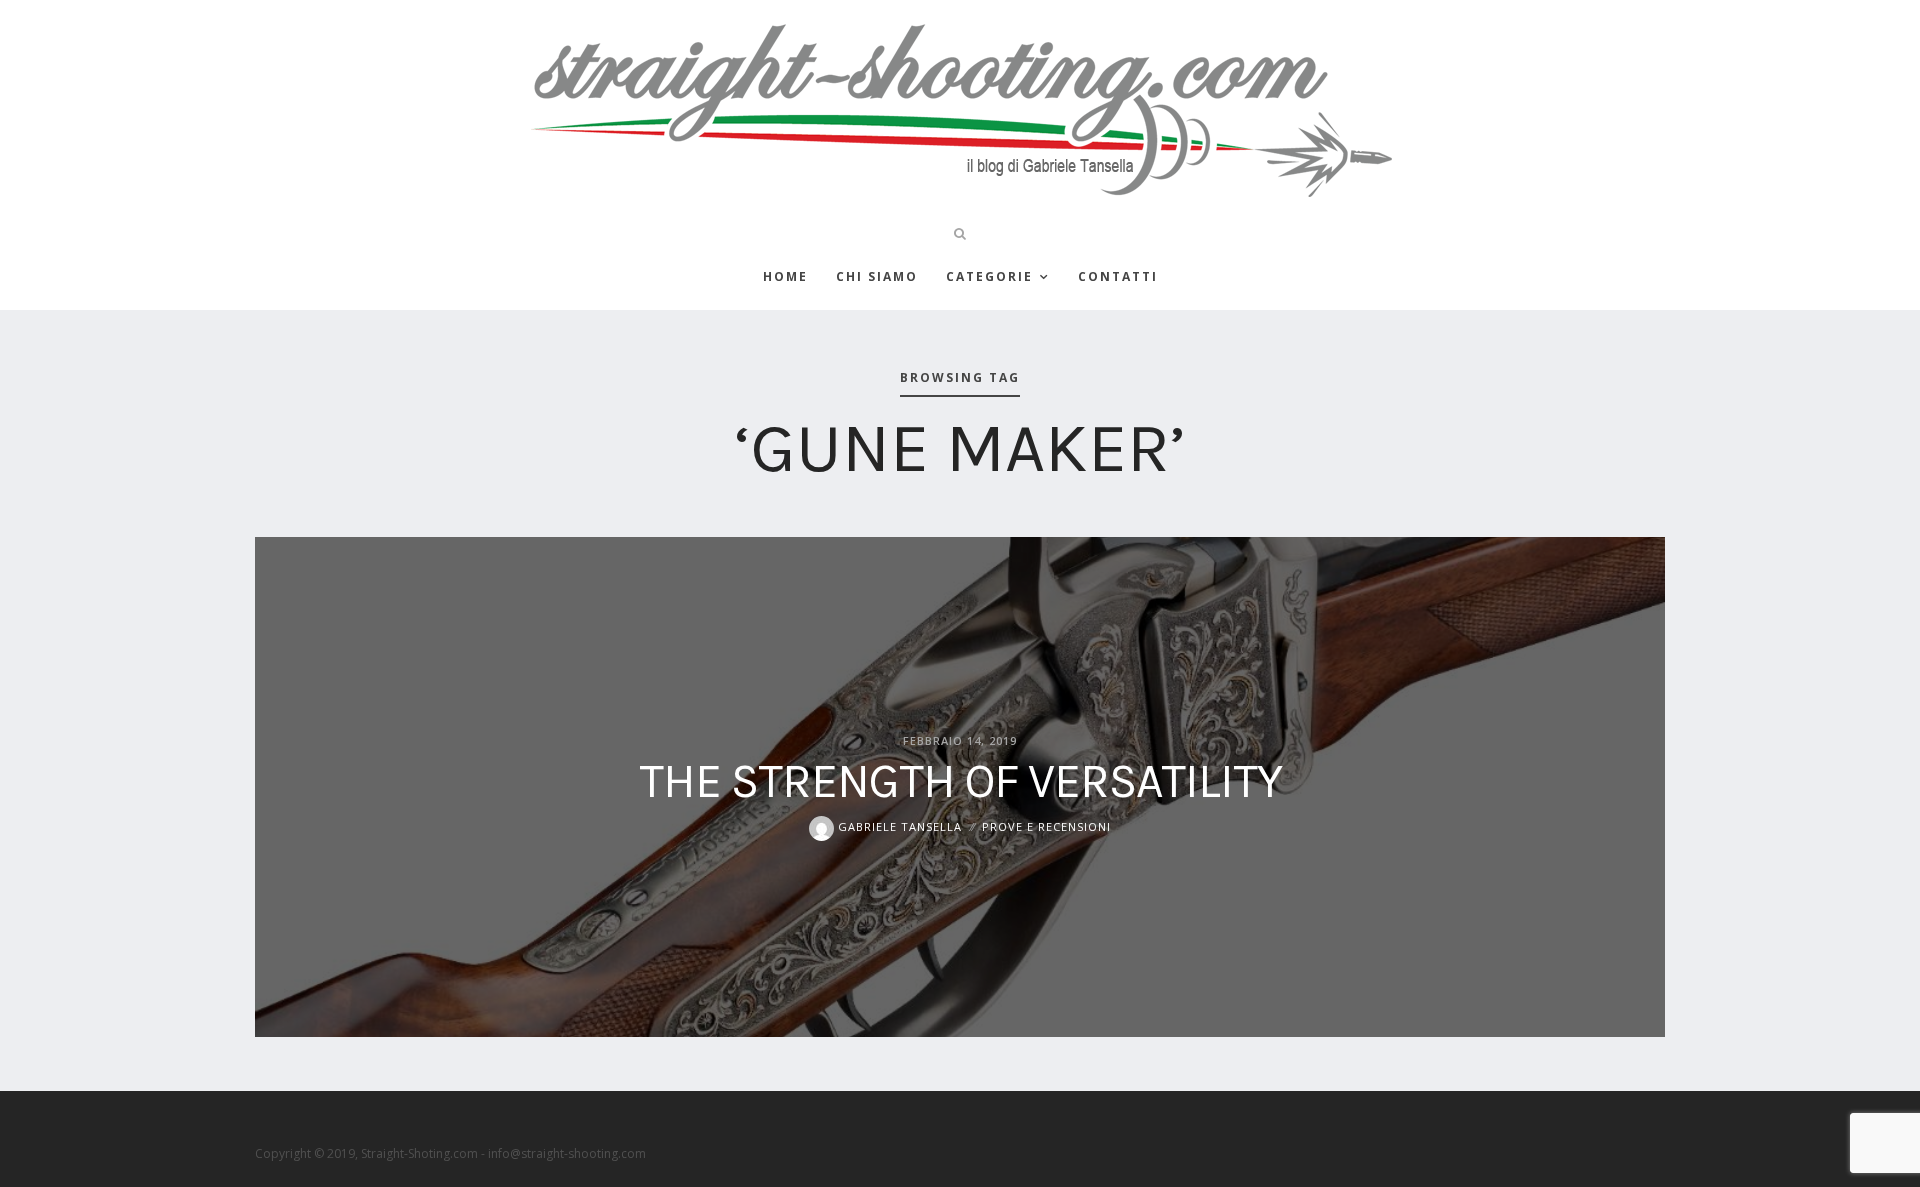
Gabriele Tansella (898, 826)
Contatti (1118, 276)
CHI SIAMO (877, 276)
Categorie (989, 276)
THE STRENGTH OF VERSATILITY (960, 781)
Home (785, 276)
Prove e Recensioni (1046, 826)
